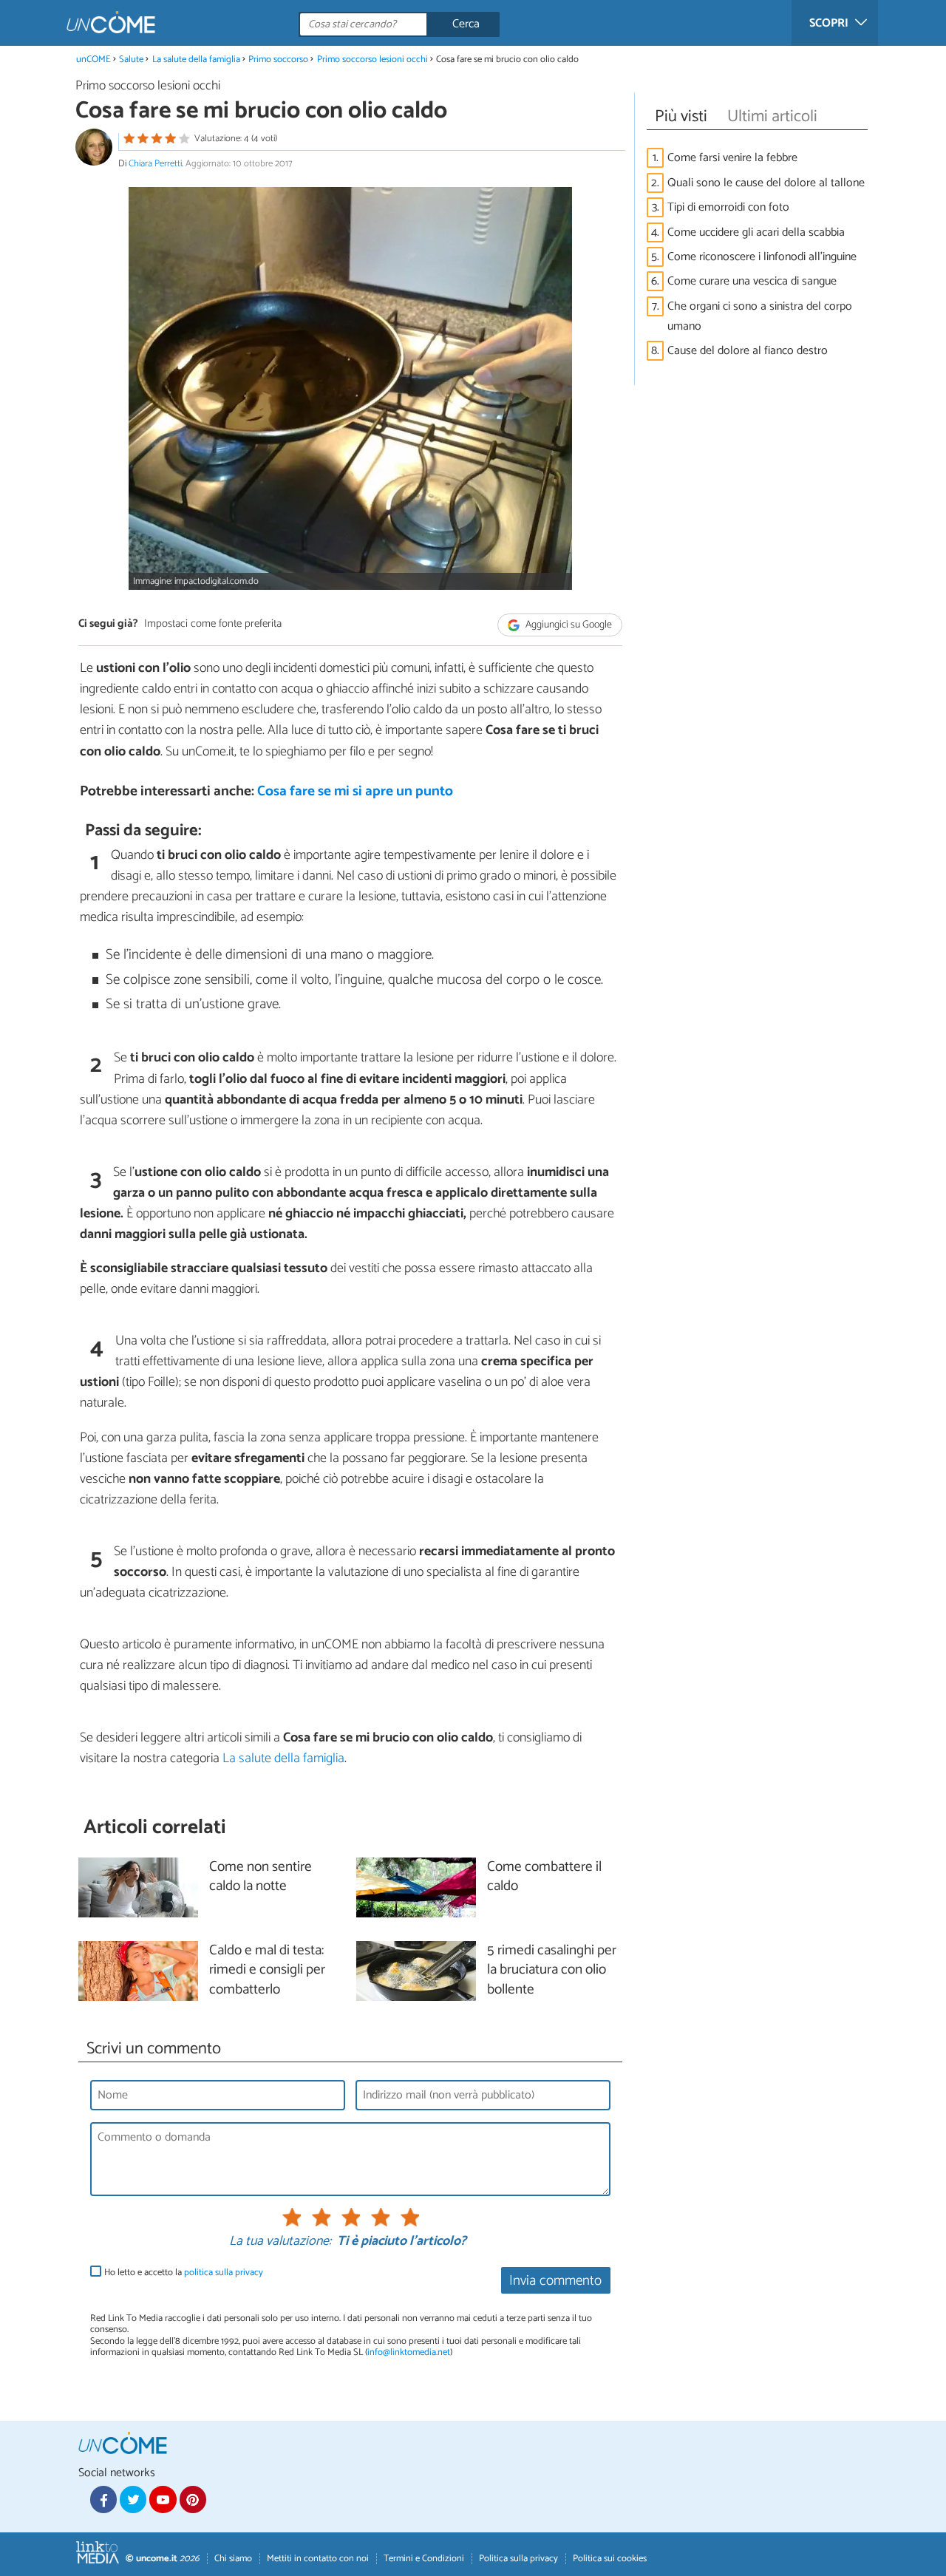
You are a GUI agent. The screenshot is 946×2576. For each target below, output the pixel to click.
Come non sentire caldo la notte (261, 1877)
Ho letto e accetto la (184, 2273)
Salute (131, 60)
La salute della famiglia (196, 60)
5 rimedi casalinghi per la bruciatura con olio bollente (552, 1971)
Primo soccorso (278, 60)
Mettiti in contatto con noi (318, 2559)
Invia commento (555, 2281)
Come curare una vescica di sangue (752, 281)
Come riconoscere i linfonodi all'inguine (762, 257)
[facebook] (103, 2499)
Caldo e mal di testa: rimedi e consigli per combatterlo (267, 1971)
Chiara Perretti (155, 164)
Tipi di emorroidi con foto (728, 207)
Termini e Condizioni (424, 2559)
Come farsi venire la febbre (732, 158)
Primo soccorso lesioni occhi (372, 60)
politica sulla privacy (224, 2273)
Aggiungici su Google (568, 625)
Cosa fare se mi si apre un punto (355, 791)
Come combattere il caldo (544, 1877)
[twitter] (133, 2499)
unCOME (93, 60)
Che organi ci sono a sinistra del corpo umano (760, 316)
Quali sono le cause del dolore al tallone (766, 183)
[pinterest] (193, 2499)
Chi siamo (233, 2559)
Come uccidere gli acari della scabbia (756, 232)
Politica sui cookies (610, 2559)
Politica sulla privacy (518, 2559)
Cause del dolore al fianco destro (748, 351)
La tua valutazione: (280, 2242)
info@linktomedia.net (409, 2352)
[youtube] (163, 2499)
